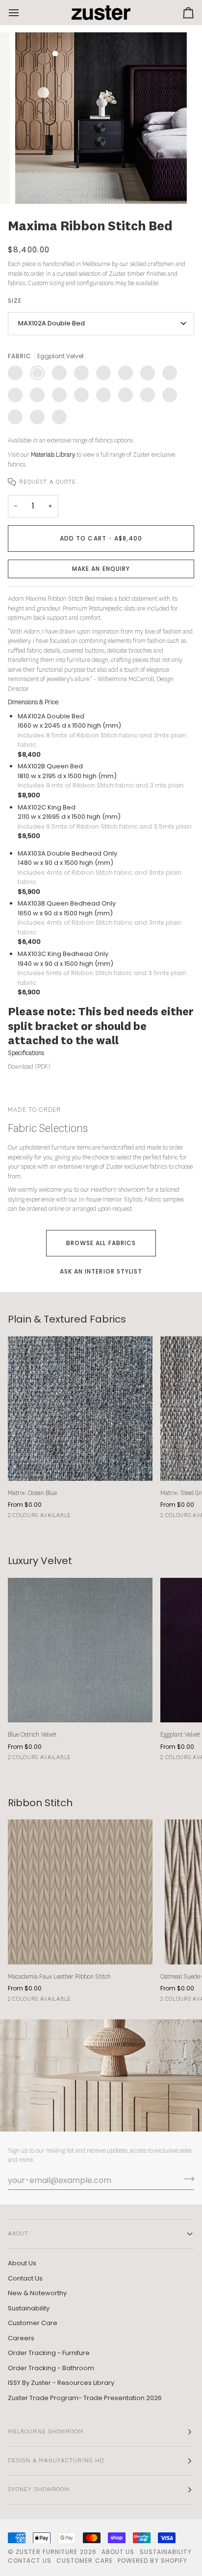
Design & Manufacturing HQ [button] (56, 2461)
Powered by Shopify (152, 2561)
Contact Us (25, 2278)
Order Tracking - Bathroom (51, 2368)
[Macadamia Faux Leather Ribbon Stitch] (80, 1892)
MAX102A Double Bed (51, 323)
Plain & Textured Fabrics (67, 1319)
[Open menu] (23, 12)
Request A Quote (48, 482)
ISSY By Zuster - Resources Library (61, 2383)
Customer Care (33, 2323)
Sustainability (29, 2308)
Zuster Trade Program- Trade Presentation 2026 (85, 2398)
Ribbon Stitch (40, 1803)
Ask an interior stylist (101, 1271)
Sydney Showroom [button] (39, 2490)
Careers (21, 2338)
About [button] (18, 2234)
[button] (101, 569)
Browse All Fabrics (101, 1243)
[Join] (186, 2179)
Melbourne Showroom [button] (46, 2432)
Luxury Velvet (40, 1561)
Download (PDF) (29, 1067)
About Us (22, 2263)
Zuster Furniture (47, 2552)
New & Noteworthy (37, 2293)
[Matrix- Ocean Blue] (80, 1409)
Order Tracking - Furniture (49, 2353)
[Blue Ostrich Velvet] (80, 1650)
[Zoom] (34, 185)
